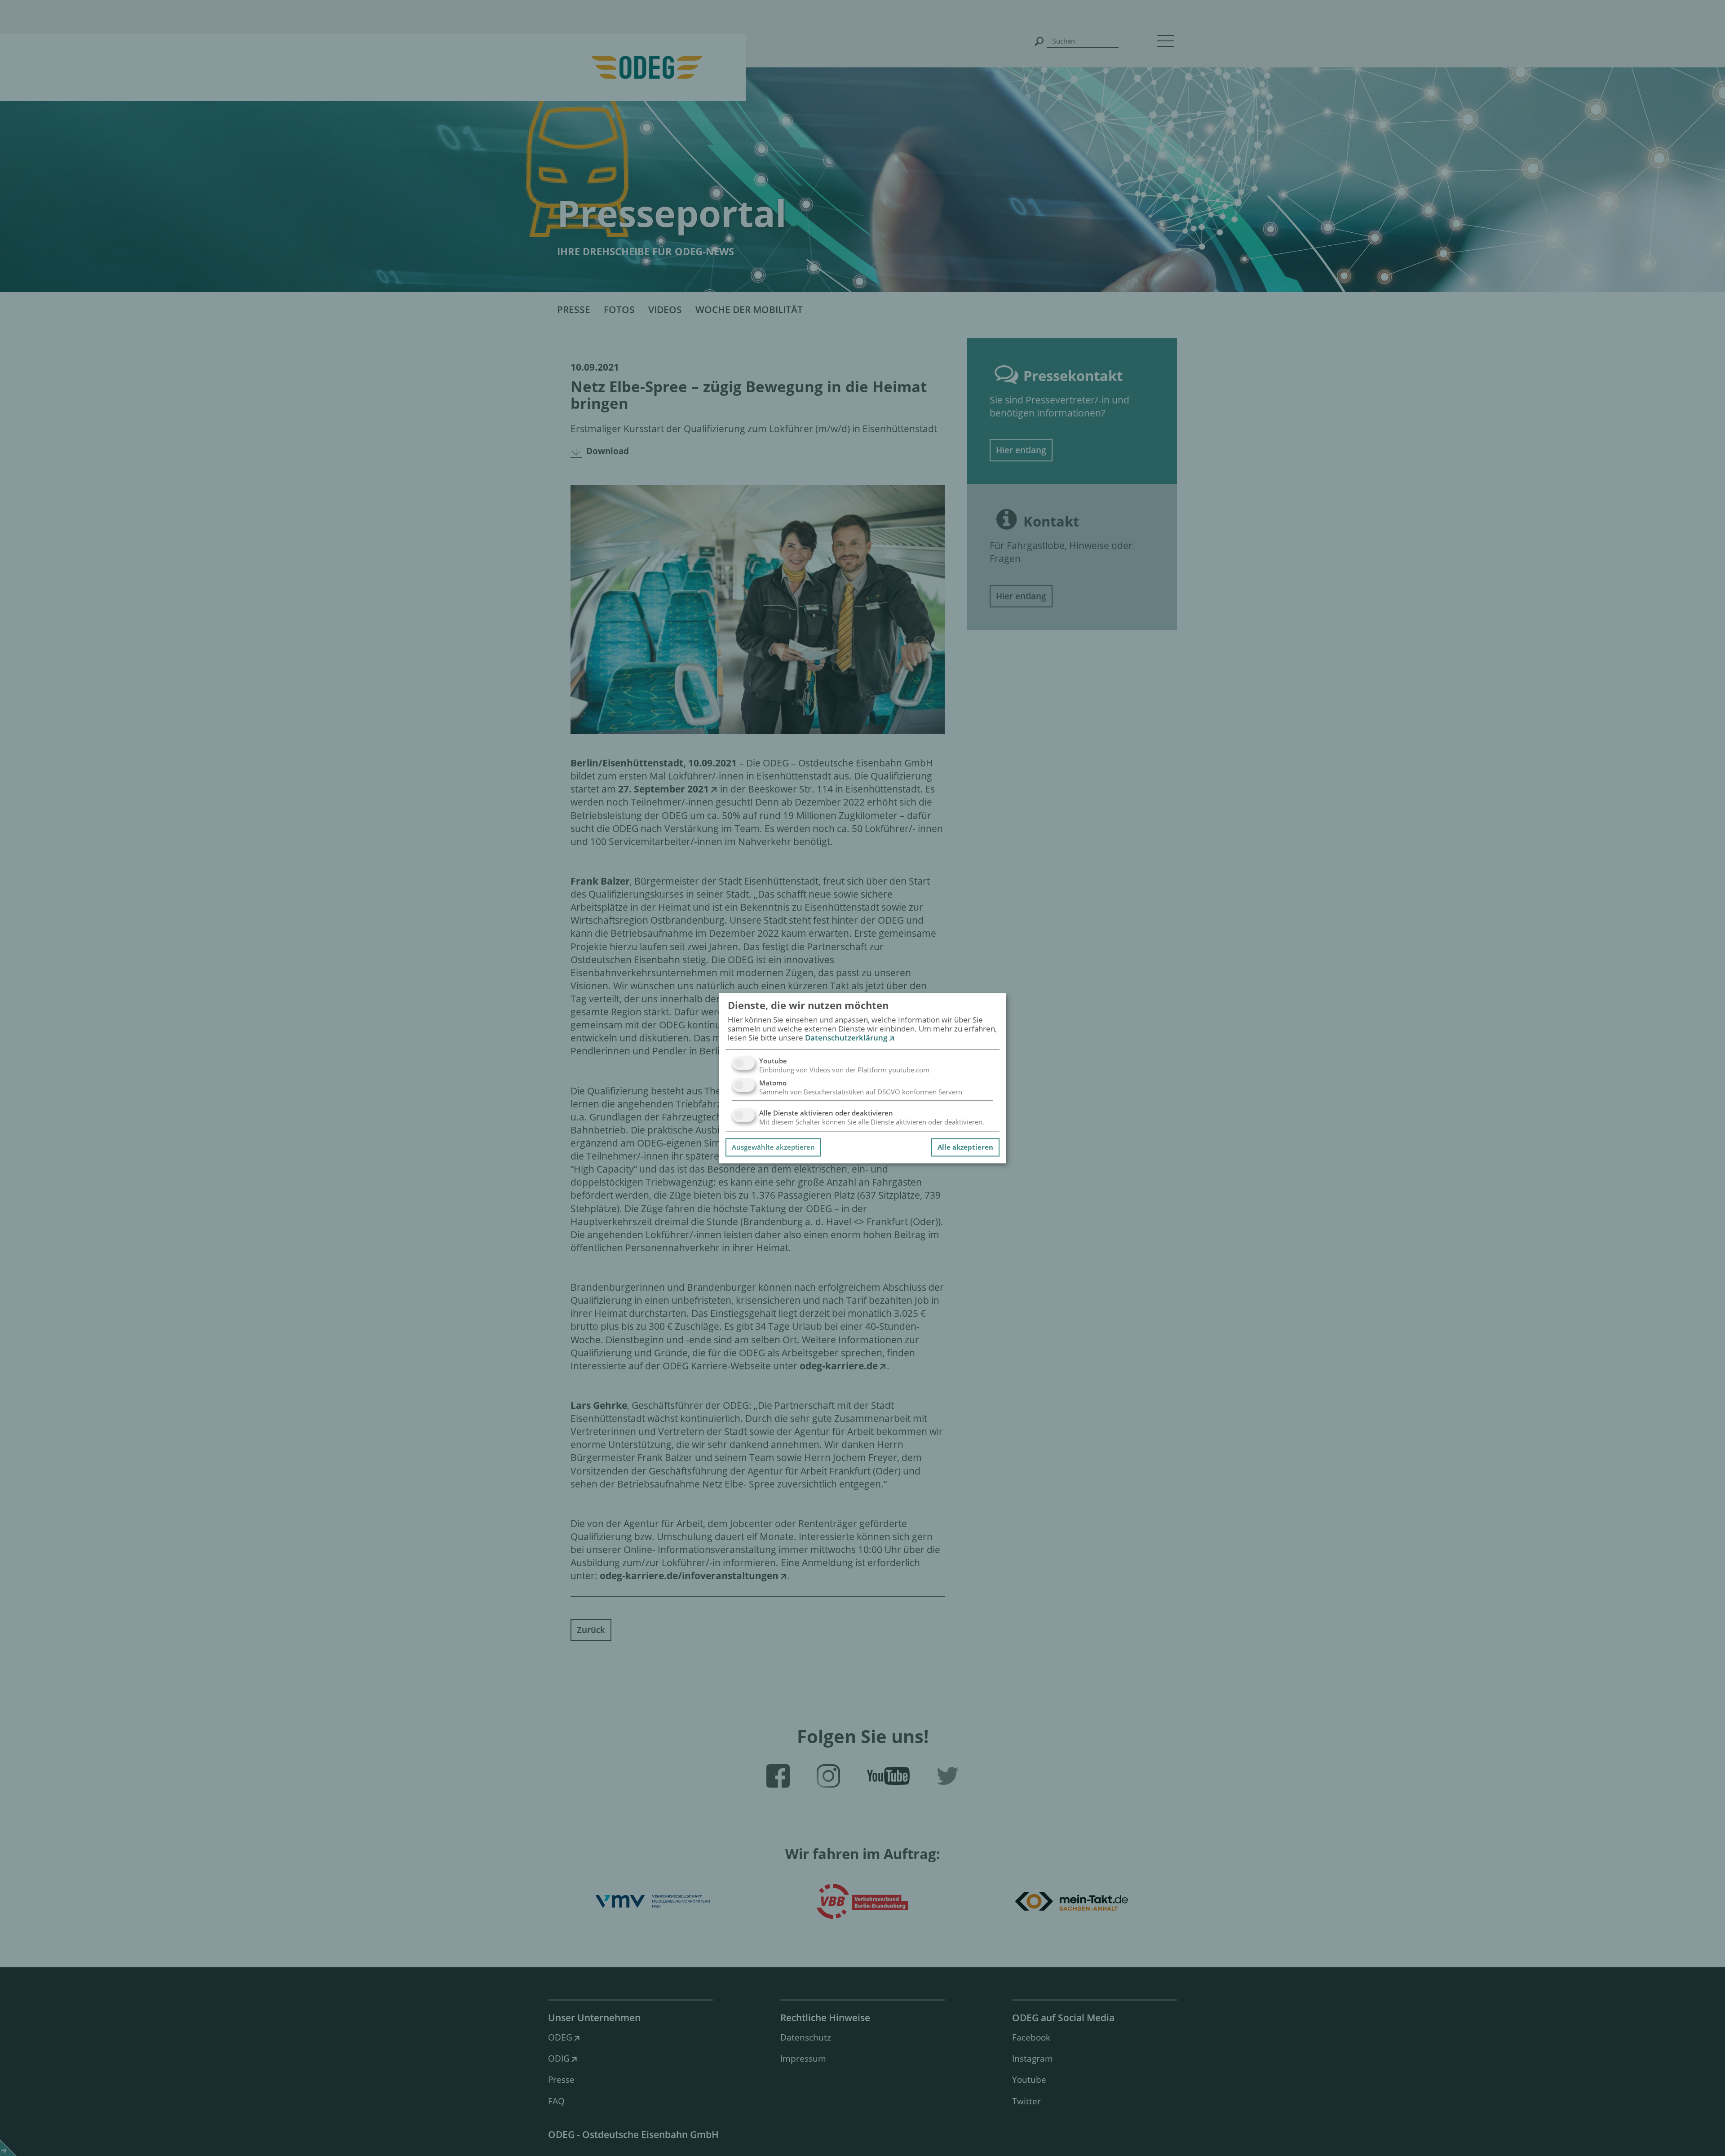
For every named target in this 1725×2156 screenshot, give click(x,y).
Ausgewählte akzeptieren (773, 1147)
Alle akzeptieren (965, 1147)
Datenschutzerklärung (846, 1038)
